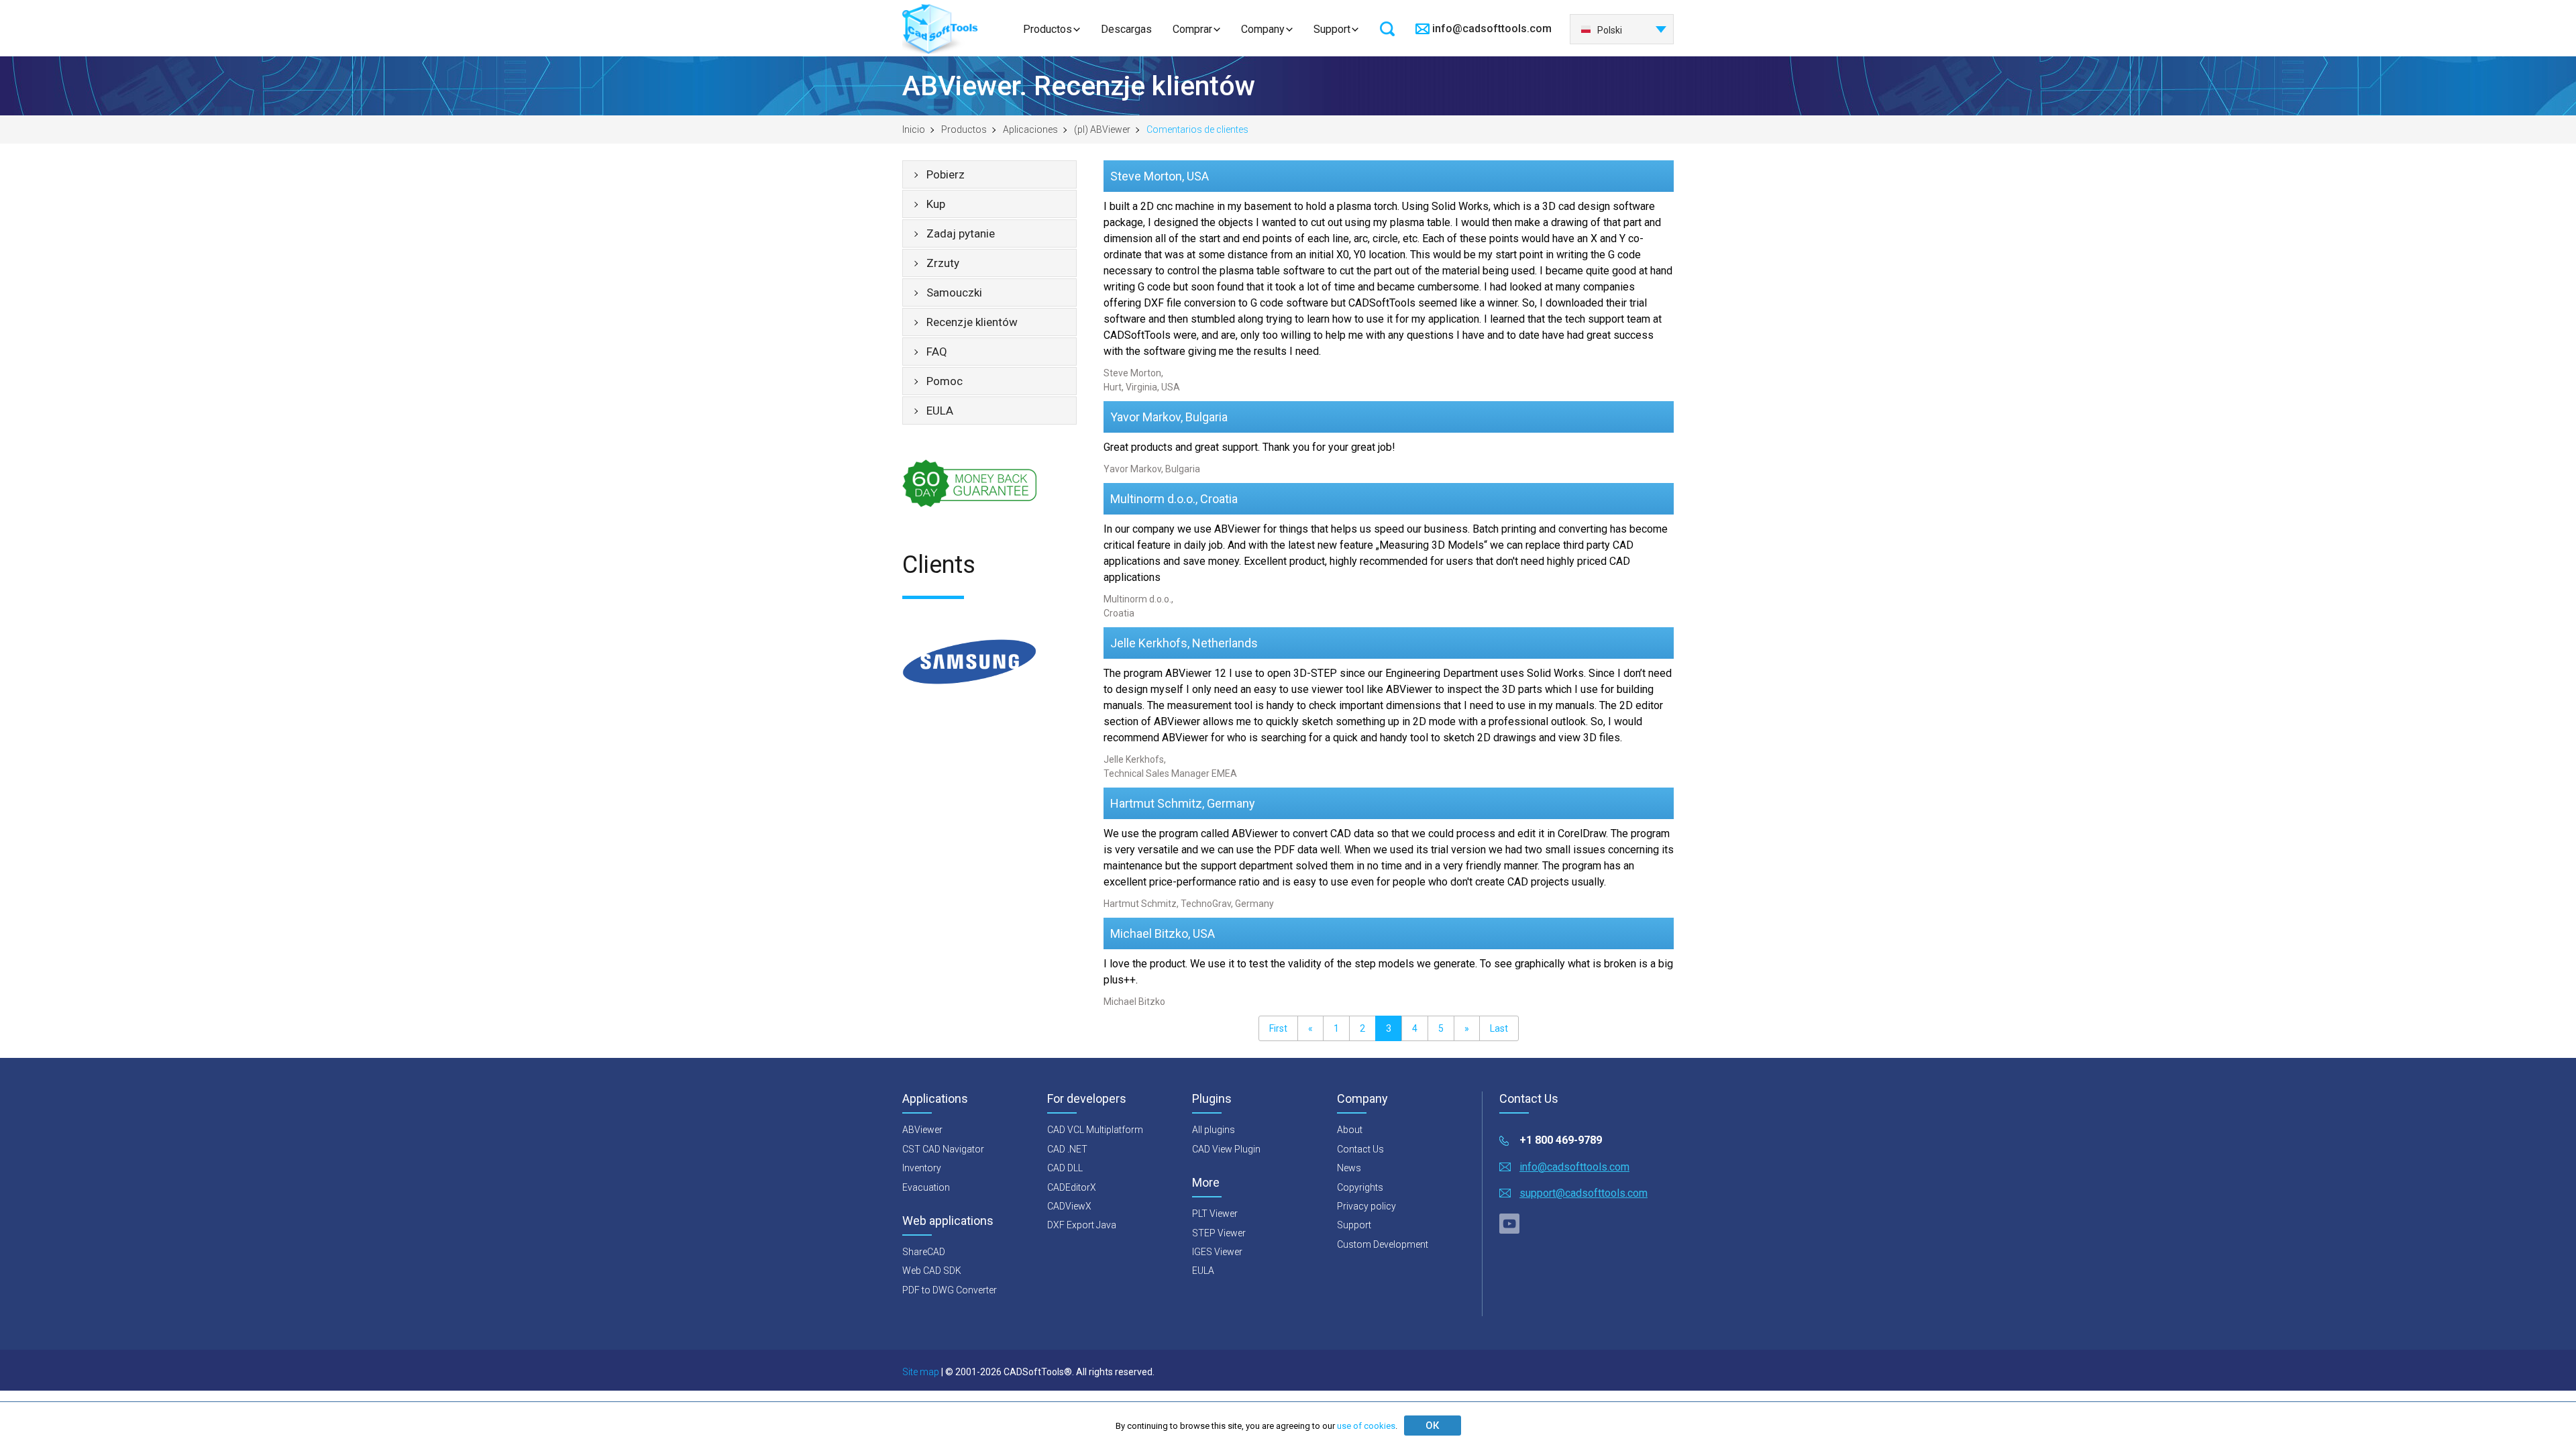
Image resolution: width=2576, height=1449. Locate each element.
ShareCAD (924, 1252)
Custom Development (1383, 1244)
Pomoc (945, 381)
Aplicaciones (1030, 129)
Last (1499, 1028)
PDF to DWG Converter (950, 1290)
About (1350, 1130)
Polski (1610, 30)
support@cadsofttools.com (1584, 1193)
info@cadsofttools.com (1492, 29)
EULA (940, 411)
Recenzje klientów (972, 322)
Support (1332, 29)
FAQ (937, 352)
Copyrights (1360, 1187)
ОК (1432, 1426)
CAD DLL (1065, 1168)
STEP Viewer (1219, 1233)
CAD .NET (1067, 1149)
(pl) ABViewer (1102, 129)
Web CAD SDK (932, 1271)
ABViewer (922, 1130)
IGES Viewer (1217, 1252)
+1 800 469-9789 (1561, 1140)
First (1278, 1028)
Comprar (1192, 29)
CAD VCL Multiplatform (1095, 1130)
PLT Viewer (1215, 1214)
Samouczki (954, 292)
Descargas (1126, 29)
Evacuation (926, 1187)
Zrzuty (943, 263)
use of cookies (1366, 1426)
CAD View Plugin (1226, 1149)
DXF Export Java (1082, 1225)
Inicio (914, 129)
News (1349, 1168)
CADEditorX (1072, 1187)
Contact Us (1360, 1149)
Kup (936, 204)
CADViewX (1069, 1206)
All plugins (1214, 1130)
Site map (921, 1372)
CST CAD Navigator (943, 1149)
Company (1263, 29)
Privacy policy (1366, 1206)
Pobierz (946, 174)
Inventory (922, 1168)
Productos (1048, 29)
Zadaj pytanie (961, 233)
